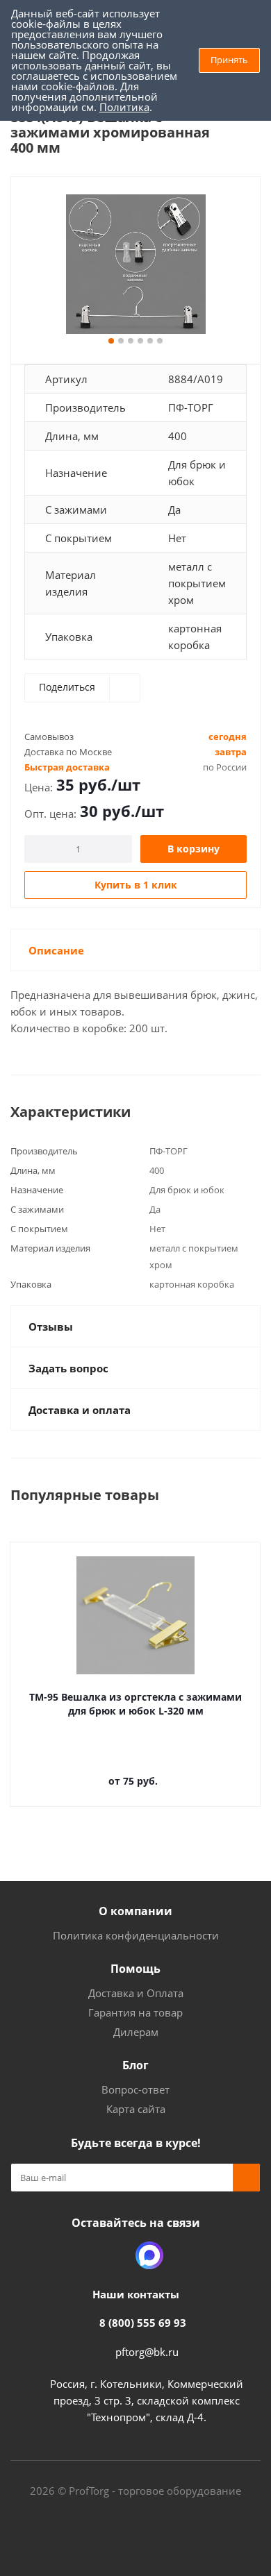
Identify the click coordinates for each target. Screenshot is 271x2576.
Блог (135, 2065)
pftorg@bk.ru (147, 2352)
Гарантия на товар (135, 2012)
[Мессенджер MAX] (149, 2255)
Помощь (135, 1969)
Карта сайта (136, 2109)
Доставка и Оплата (136, 1993)
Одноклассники (115, 2255)
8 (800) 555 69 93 (143, 2323)
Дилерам (136, 2032)
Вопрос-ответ (135, 2089)
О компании (135, 1911)
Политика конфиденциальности (136, 1935)
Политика (124, 107)
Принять (229, 60)
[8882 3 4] (135, 264)
